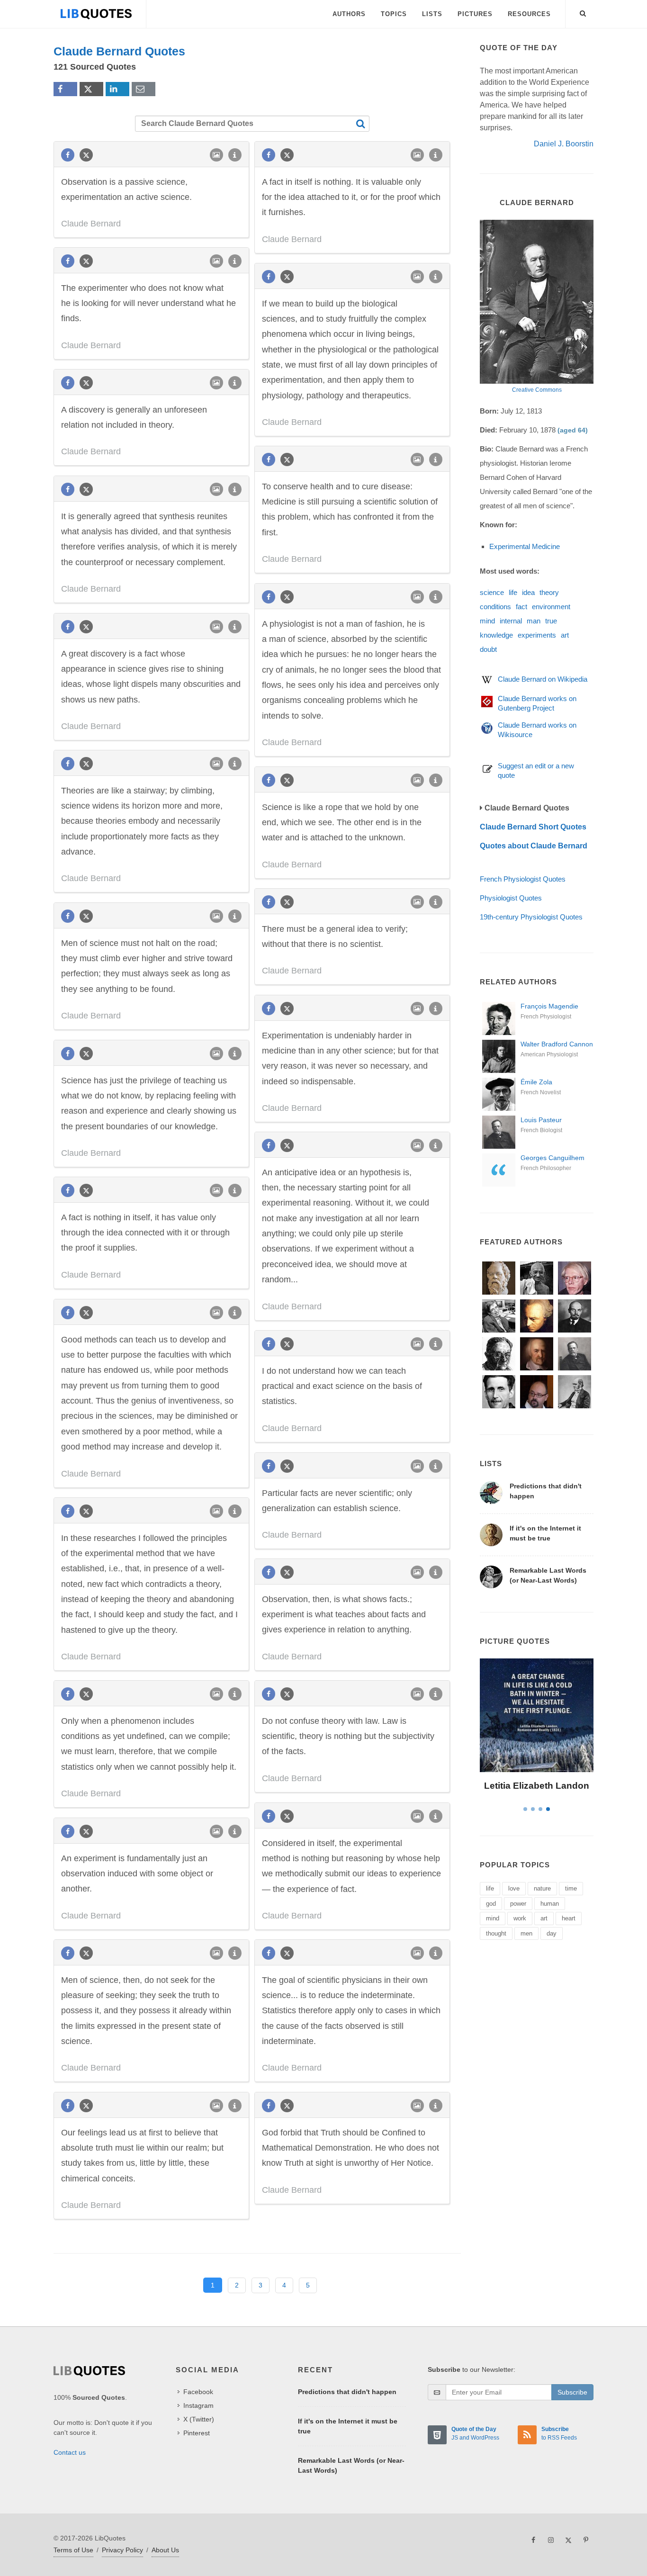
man (534, 621)
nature (542, 1888)
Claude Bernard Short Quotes (533, 827)
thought (496, 1933)
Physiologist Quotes (511, 898)
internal (511, 621)
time (571, 1888)
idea (528, 592)
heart (569, 1918)
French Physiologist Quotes (523, 879)
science (492, 592)
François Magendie (549, 1006)
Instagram (198, 2405)
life (513, 592)
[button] (583, 12)
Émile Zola (536, 1082)
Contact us (70, 2452)
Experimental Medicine (525, 546)
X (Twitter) (199, 2419)
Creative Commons (537, 390)
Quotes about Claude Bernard (534, 846)
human (550, 1904)
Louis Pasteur (541, 1120)
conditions (495, 607)
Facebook (198, 2392)
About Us (165, 2550)
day (552, 1933)
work (520, 1918)
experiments (537, 635)
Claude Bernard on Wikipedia (543, 679)
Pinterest (197, 2433)
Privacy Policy (122, 2550)
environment (551, 607)
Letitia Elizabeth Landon (537, 1786)
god (491, 1904)
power (518, 1904)
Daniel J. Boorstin (564, 144)
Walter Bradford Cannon (557, 1044)
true (551, 621)
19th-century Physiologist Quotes (531, 917)
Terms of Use (73, 2550)
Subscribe (572, 2392)
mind (487, 621)
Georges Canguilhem (553, 1158)
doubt (488, 649)
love (514, 1888)
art (565, 635)
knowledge (496, 635)
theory (549, 592)
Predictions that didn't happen (347, 2392)
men (526, 1933)
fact (521, 607)
